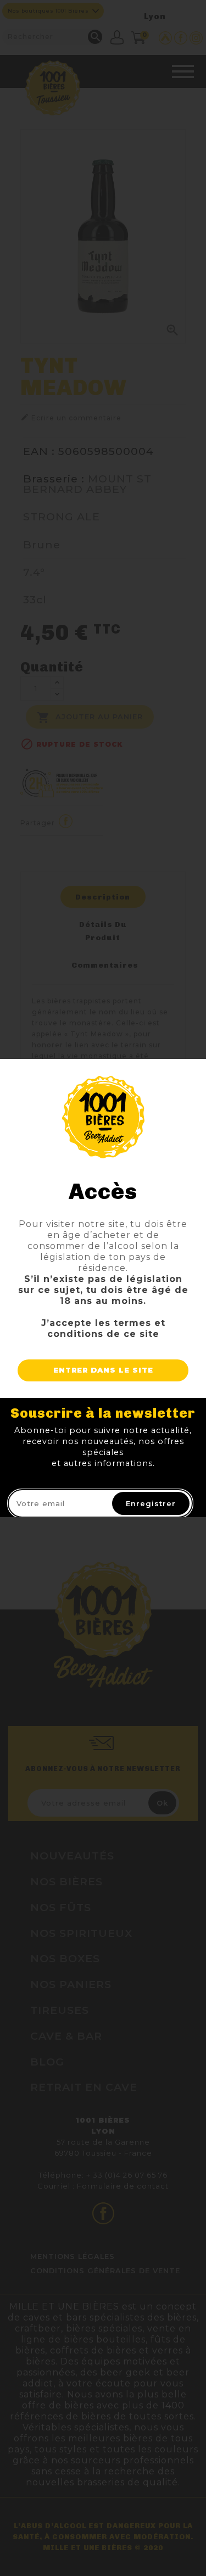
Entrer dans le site (103, 1370)
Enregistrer (151, 1503)
